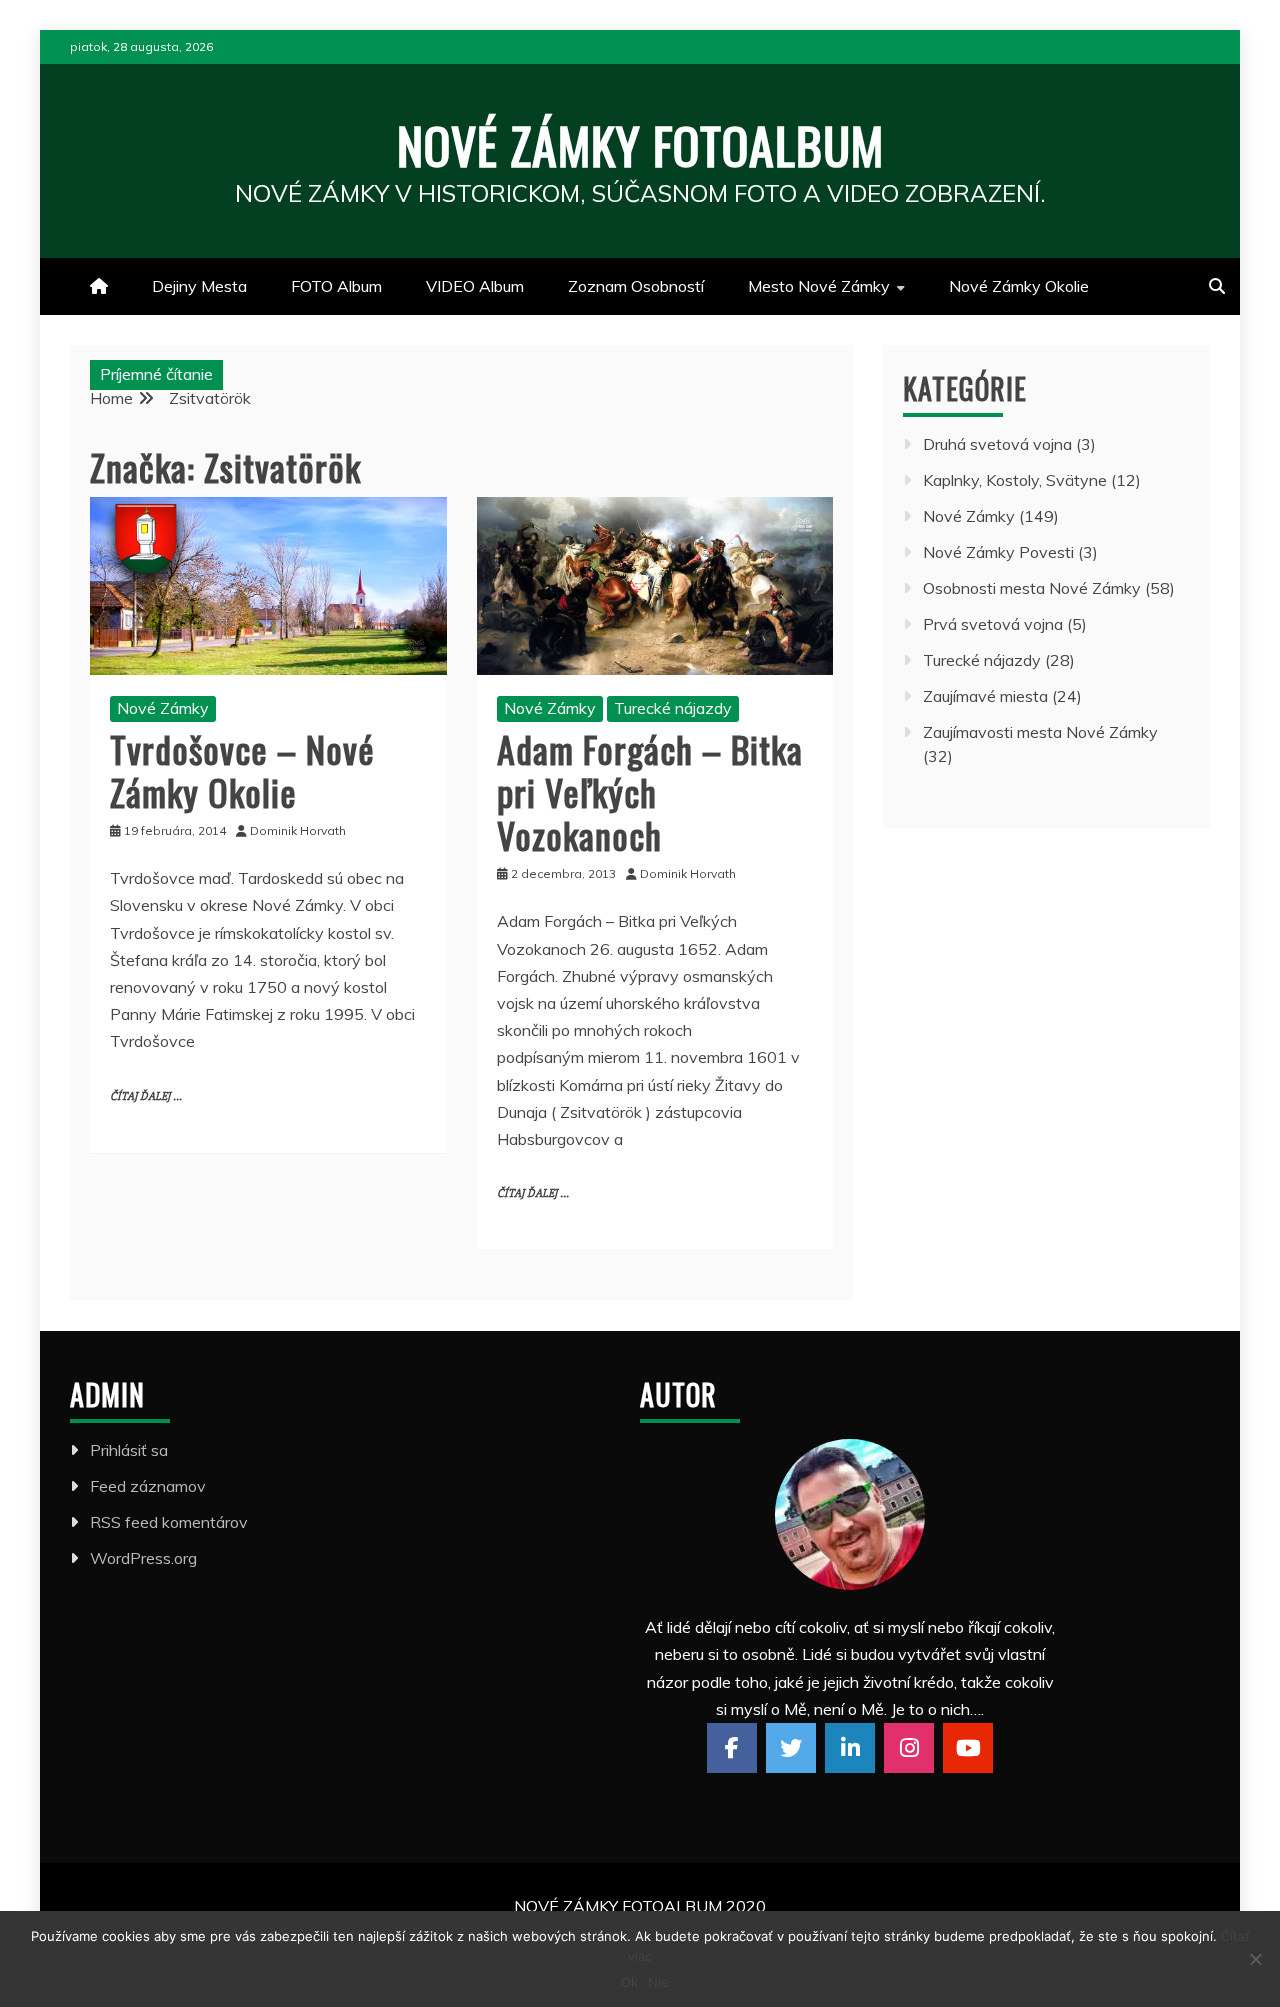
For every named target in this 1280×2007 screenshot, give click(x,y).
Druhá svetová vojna (997, 444)
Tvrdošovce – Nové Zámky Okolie (242, 770)
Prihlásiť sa (129, 1450)
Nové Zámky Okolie (1019, 286)
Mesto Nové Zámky (819, 286)
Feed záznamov (148, 1486)
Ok (629, 1982)
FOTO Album (336, 286)
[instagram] (909, 1748)
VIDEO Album (475, 286)
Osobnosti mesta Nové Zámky (1032, 588)
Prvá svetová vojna (993, 624)
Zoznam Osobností (636, 286)
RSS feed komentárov (169, 1522)
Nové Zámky (163, 708)
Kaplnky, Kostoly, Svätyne (1015, 480)
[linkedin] (850, 1748)
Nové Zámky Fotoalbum (640, 144)
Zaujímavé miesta (985, 696)
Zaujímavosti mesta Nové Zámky (1040, 732)
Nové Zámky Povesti (998, 552)
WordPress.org (143, 1558)
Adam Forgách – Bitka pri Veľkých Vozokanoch (650, 791)
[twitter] (791, 1748)
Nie (658, 1982)
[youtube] (968, 1748)
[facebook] (732, 1748)
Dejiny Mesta (199, 286)
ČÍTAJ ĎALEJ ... (146, 1096)
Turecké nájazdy (673, 708)
